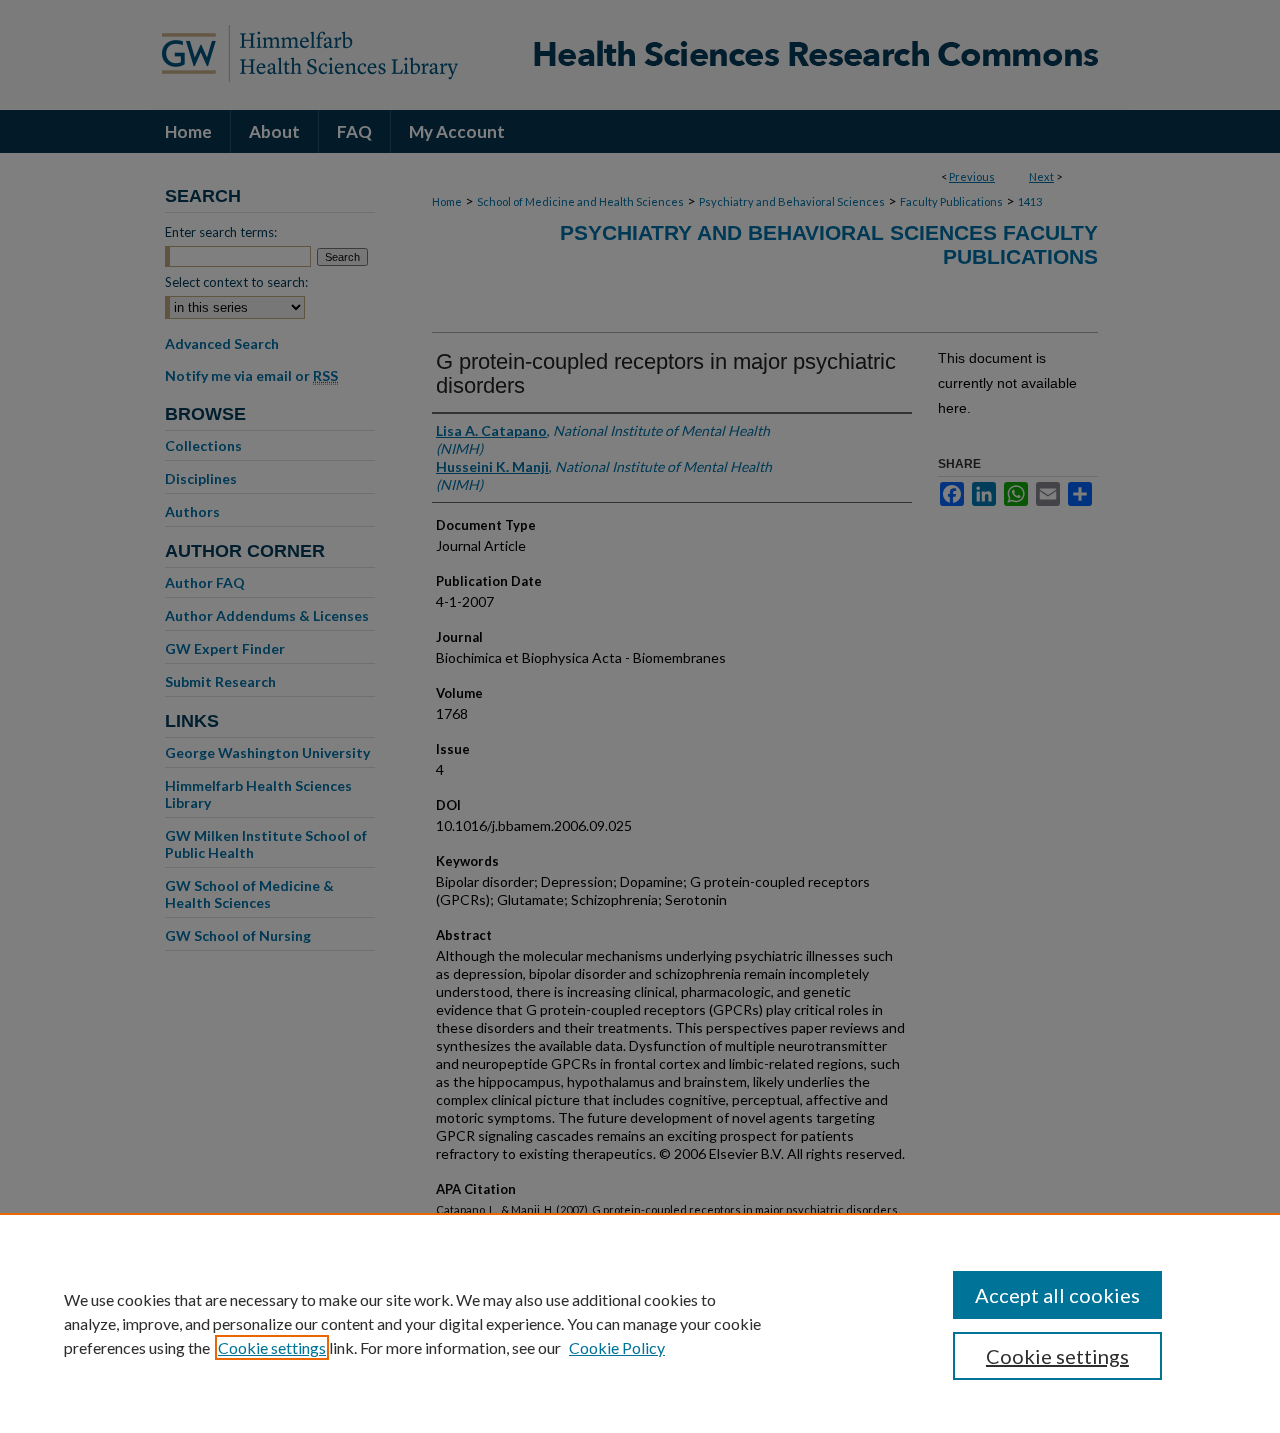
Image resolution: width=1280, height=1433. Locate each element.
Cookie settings (272, 1347)
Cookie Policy (617, 1347)
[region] (640, 1323)
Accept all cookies (1057, 1295)
